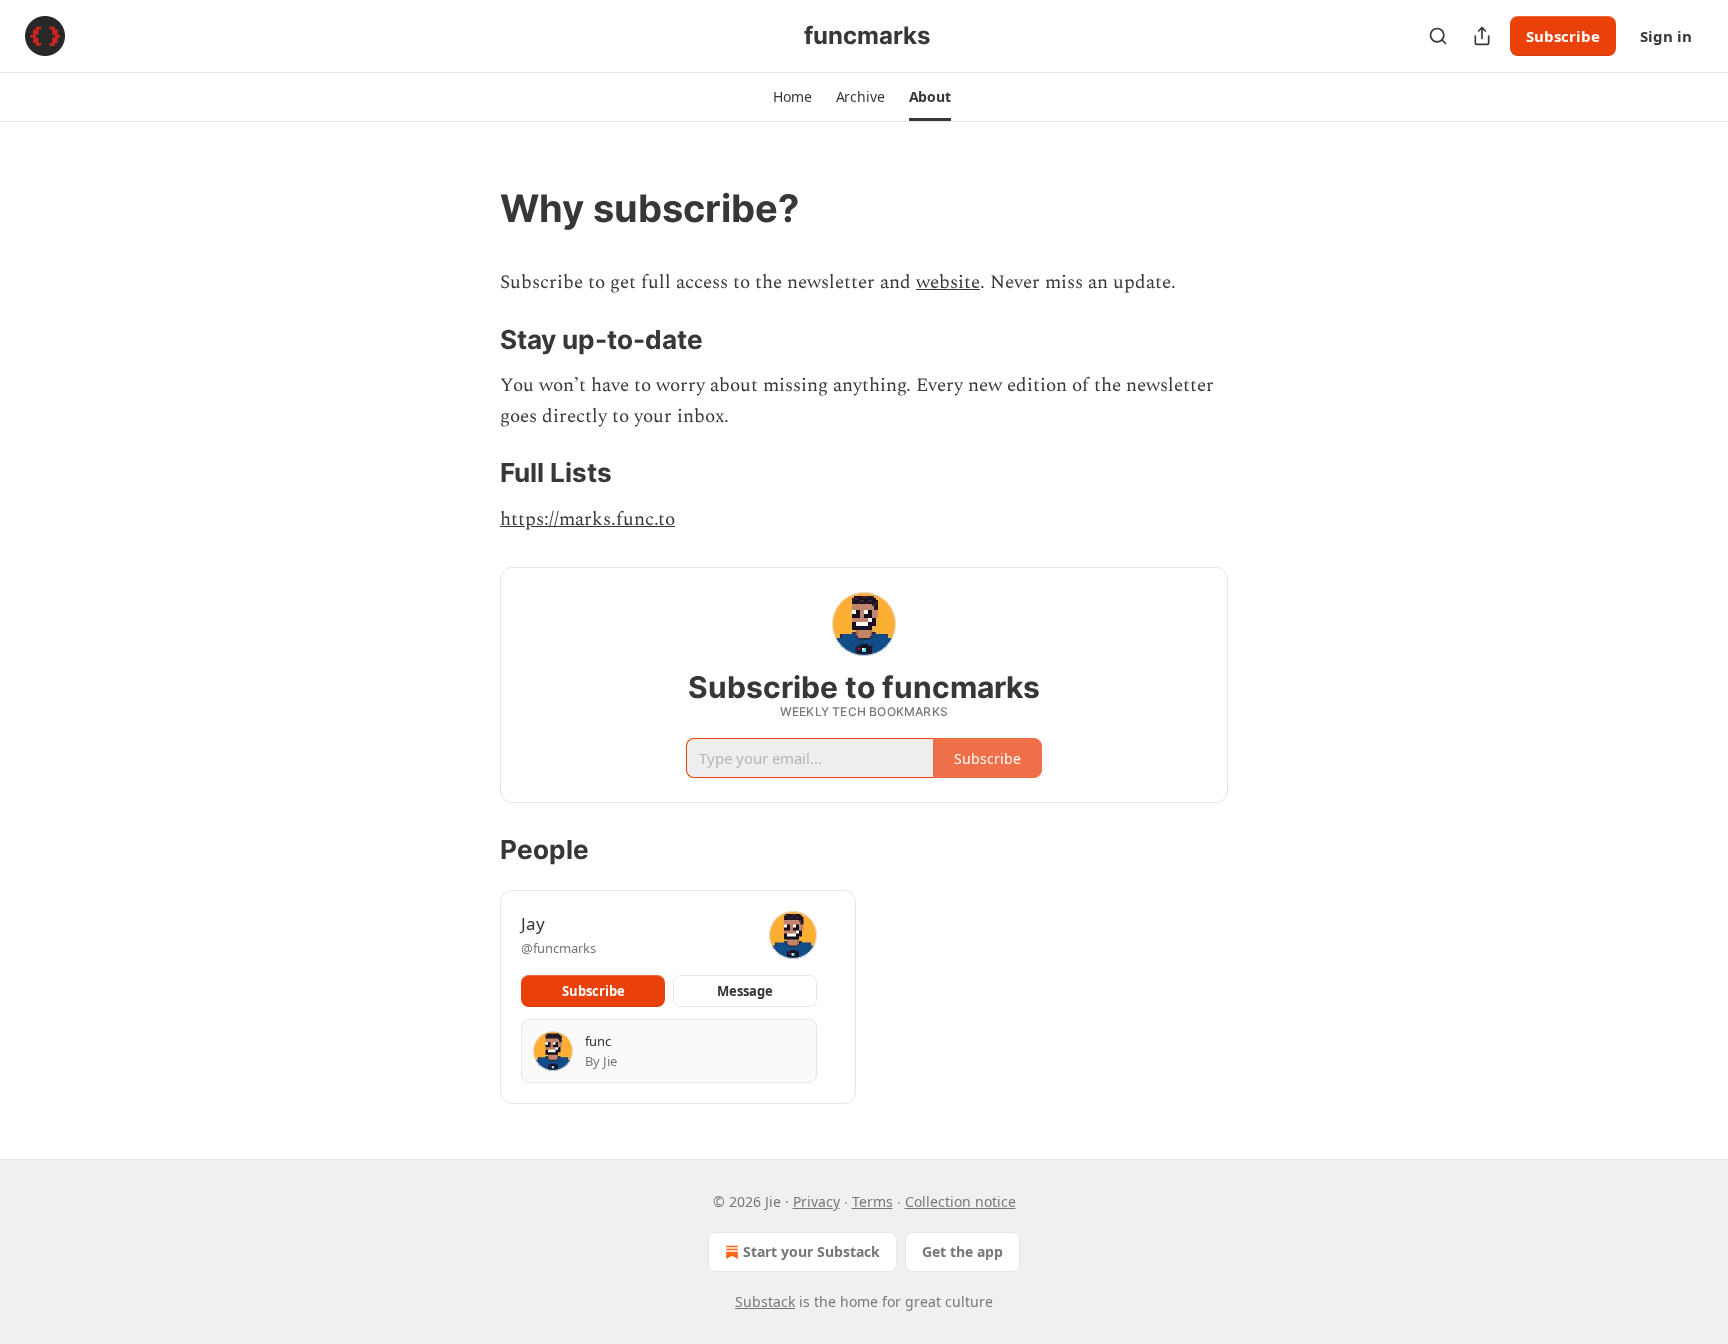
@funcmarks (558, 948)
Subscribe (1563, 36)
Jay (533, 923)
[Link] (472, 208)
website (948, 282)
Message (745, 991)
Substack (765, 1301)
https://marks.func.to (587, 519)
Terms (872, 1201)
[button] (792, 97)
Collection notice (960, 1201)
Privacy (816, 1201)
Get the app (962, 1251)
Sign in (1666, 36)
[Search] (1438, 36)
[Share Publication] (1482, 36)
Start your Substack (811, 1251)
